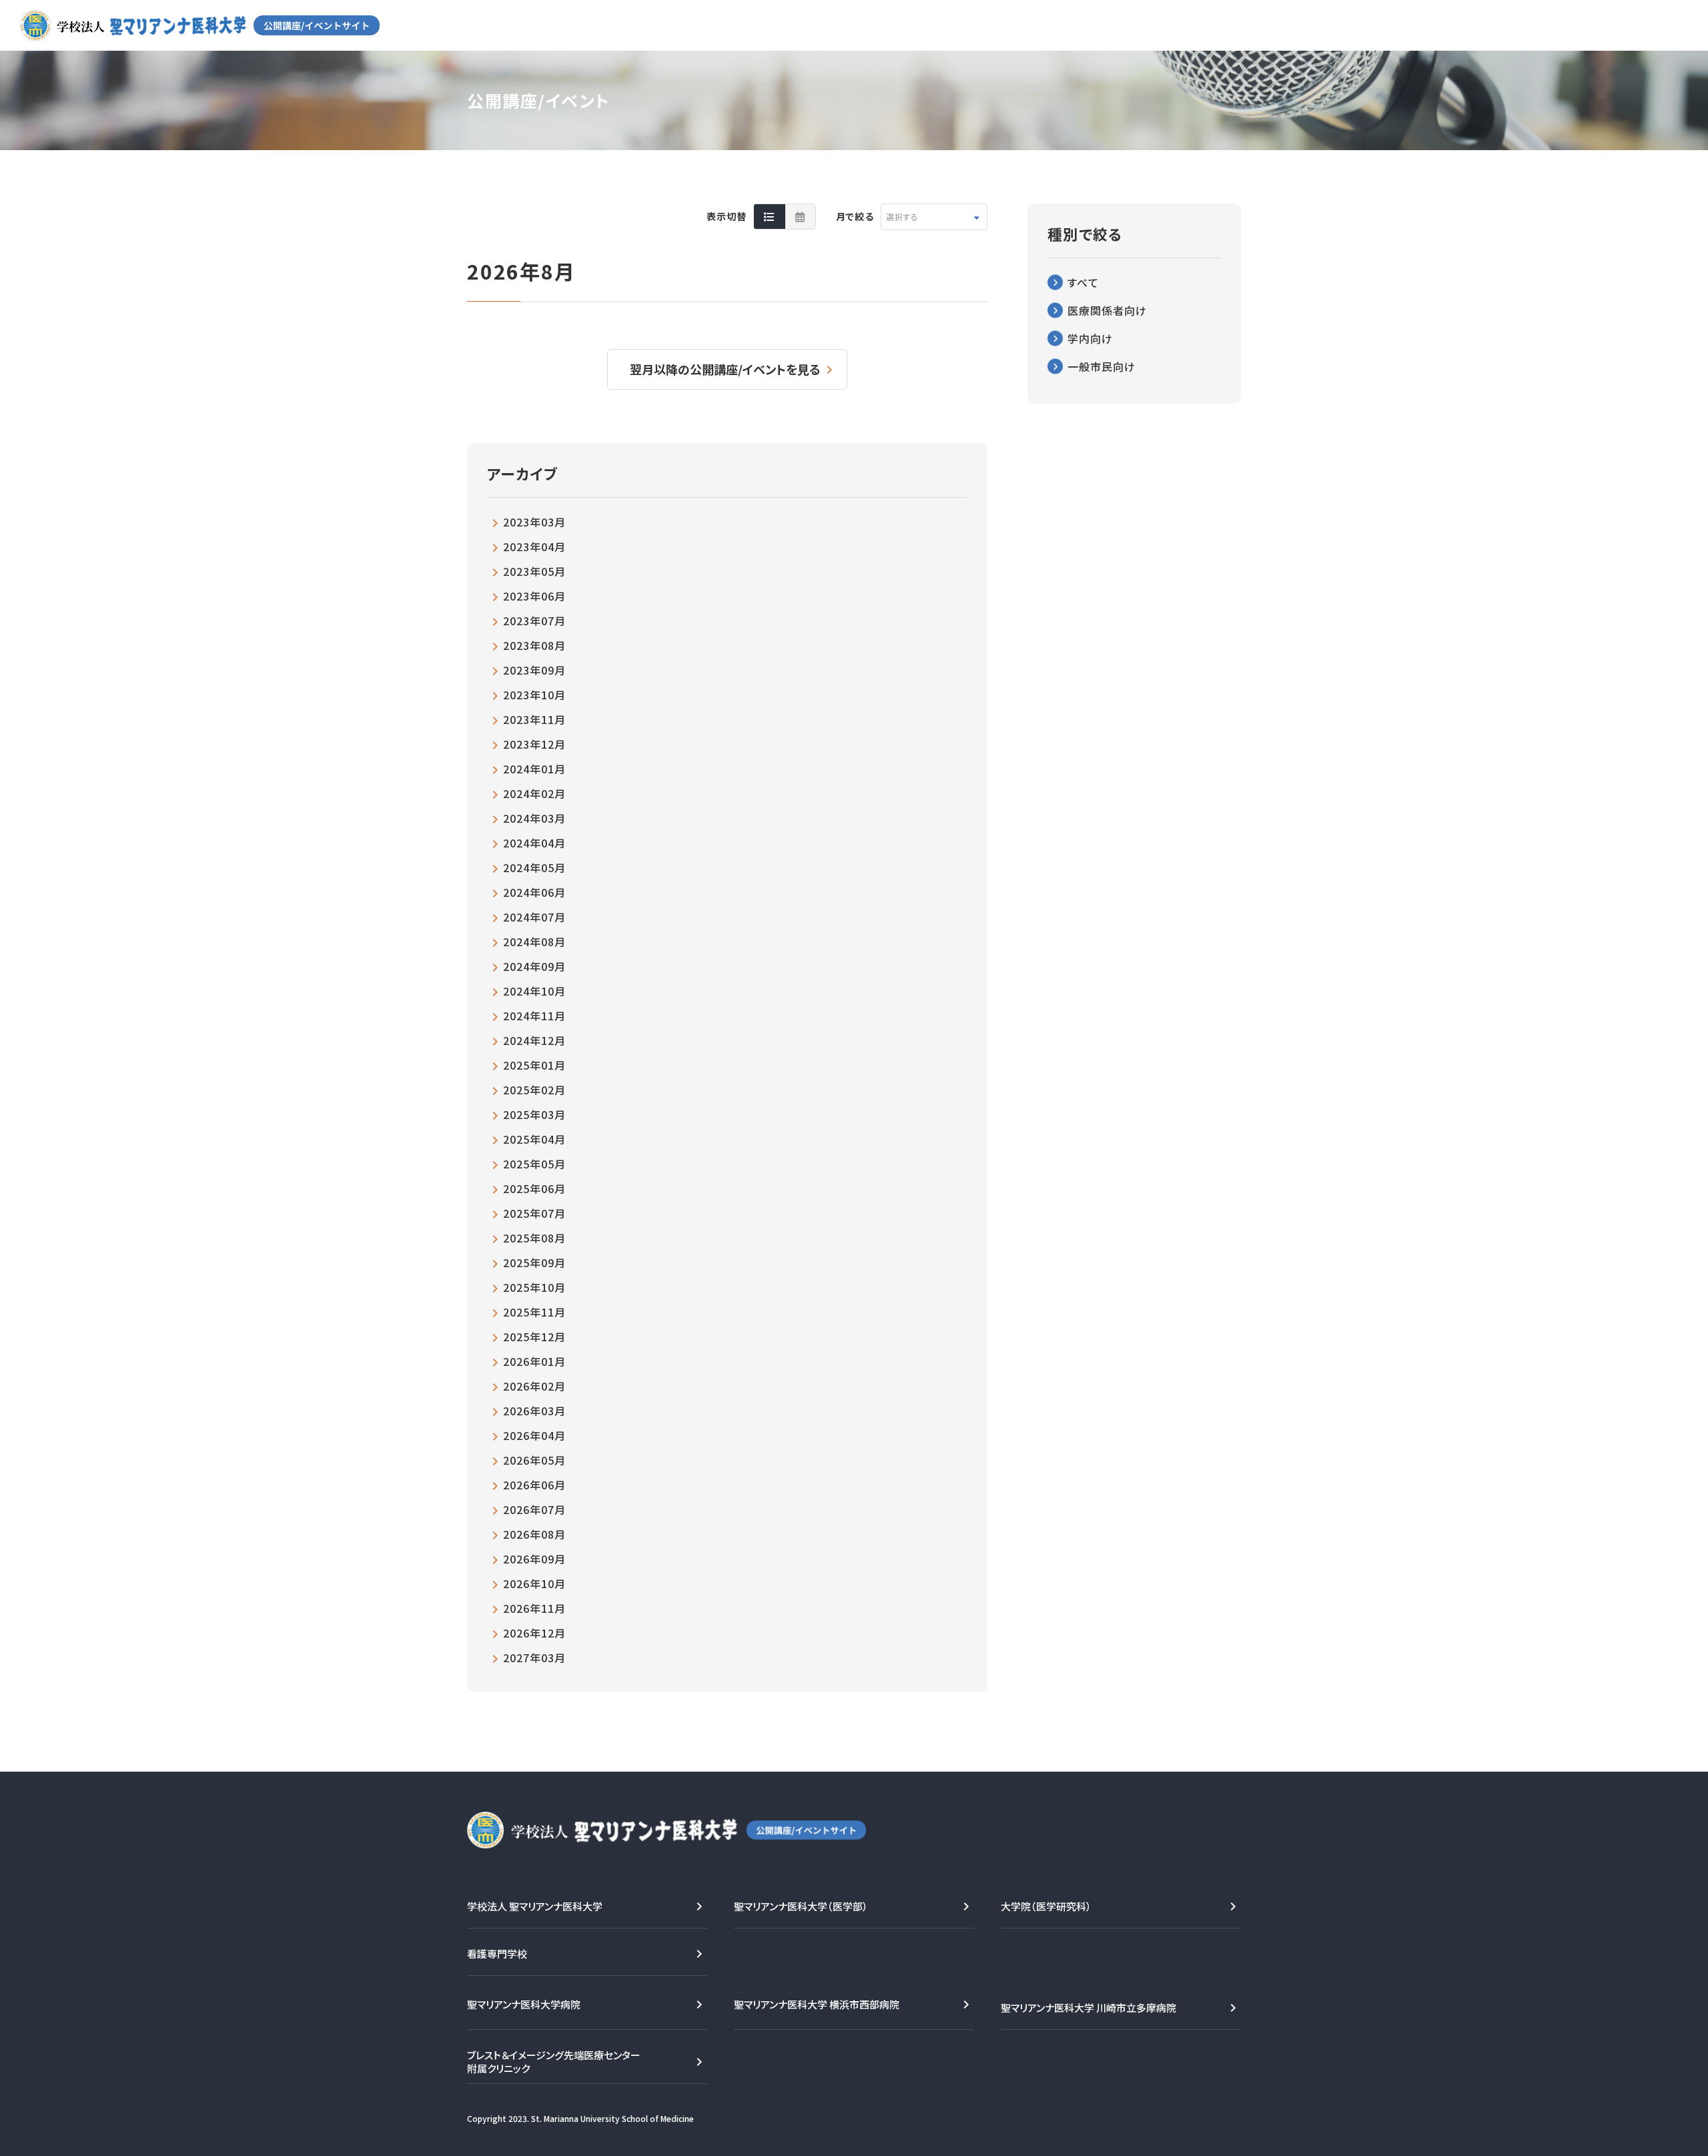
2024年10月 (534, 991)
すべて (1083, 282)
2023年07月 (534, 621)
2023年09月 (534, 670)
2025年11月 (534, 1312)
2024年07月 (534, 917)
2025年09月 (534, 1263)
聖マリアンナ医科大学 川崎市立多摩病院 (1089, 2008)
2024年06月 (534, 892)
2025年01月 (534, 1065)
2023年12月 (534, 744)
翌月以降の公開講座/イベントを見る (725, 369)
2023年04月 (534, 547)
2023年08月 (534, 645)
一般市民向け (1102, 366)
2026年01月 (534, 1361)
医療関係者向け (1107, 310)
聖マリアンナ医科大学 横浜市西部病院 (817, 2004)
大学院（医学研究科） (1046, 1906)
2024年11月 (534, 1016)
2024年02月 (534, 793)
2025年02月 (534, 1090)
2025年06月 (534, 1188)
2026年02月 (534, 1386)
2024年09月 (534, 966)
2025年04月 (534, 1139)
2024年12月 (534, 1040)
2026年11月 (534, 1608)
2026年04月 (534, 1435)
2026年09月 (534, 1559)
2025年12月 (534, 1337)
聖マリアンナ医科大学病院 (524, 2004)
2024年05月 (534, 867)
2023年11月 (534, 719)
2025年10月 (534, 1287)
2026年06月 (534, 1485)
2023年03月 (534, 522)
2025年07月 (534, 1213)
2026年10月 (534, 1583)
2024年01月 (534, 769)
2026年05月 (534, 1460)
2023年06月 (534, 596)
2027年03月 (534, 1658)
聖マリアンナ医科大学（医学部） (801, 1906)
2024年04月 (534, 843)
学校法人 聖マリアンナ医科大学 (535, 1906)
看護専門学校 (497, 1953)
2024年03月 (534, 818)
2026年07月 (534, 1509)
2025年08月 (534, 1238)
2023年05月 (534, 571)
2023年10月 (534, 695)
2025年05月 (534, 1164)
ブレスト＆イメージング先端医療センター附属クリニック (554, 2062)
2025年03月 (534, 1114)
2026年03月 (534, 1411)
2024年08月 (534, 942)
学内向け (1090, 338)
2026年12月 (534, 1633)
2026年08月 (534, 1534)
